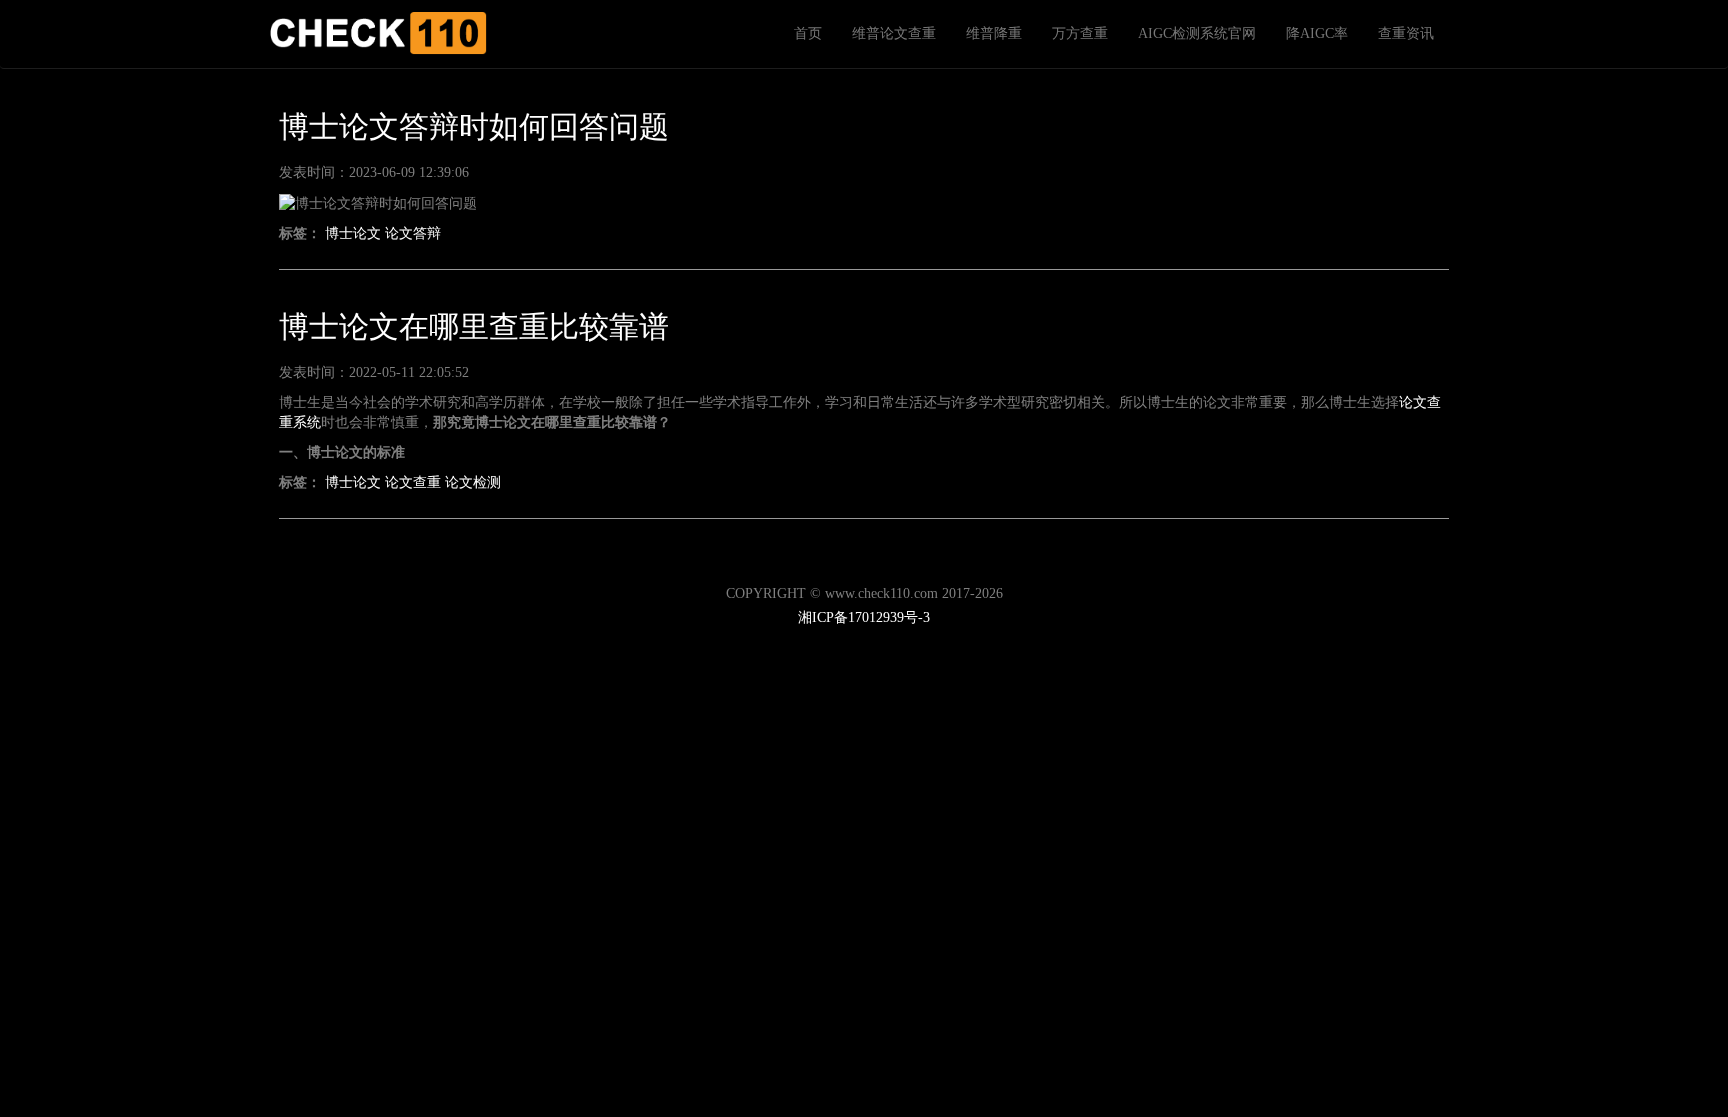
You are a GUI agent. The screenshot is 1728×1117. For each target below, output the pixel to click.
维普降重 (994, 33)
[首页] (377, 33)
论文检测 (473, 482)
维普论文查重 (894, 33)
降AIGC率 (1317, 33)
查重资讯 (1406, 33)
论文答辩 (413, 233)
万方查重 (1080, 33)
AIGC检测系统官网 (1197, 33)
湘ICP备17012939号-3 (864, 617)
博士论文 (353, 233)
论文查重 (413, 482)
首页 (808, 33)
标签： (300, 233)
